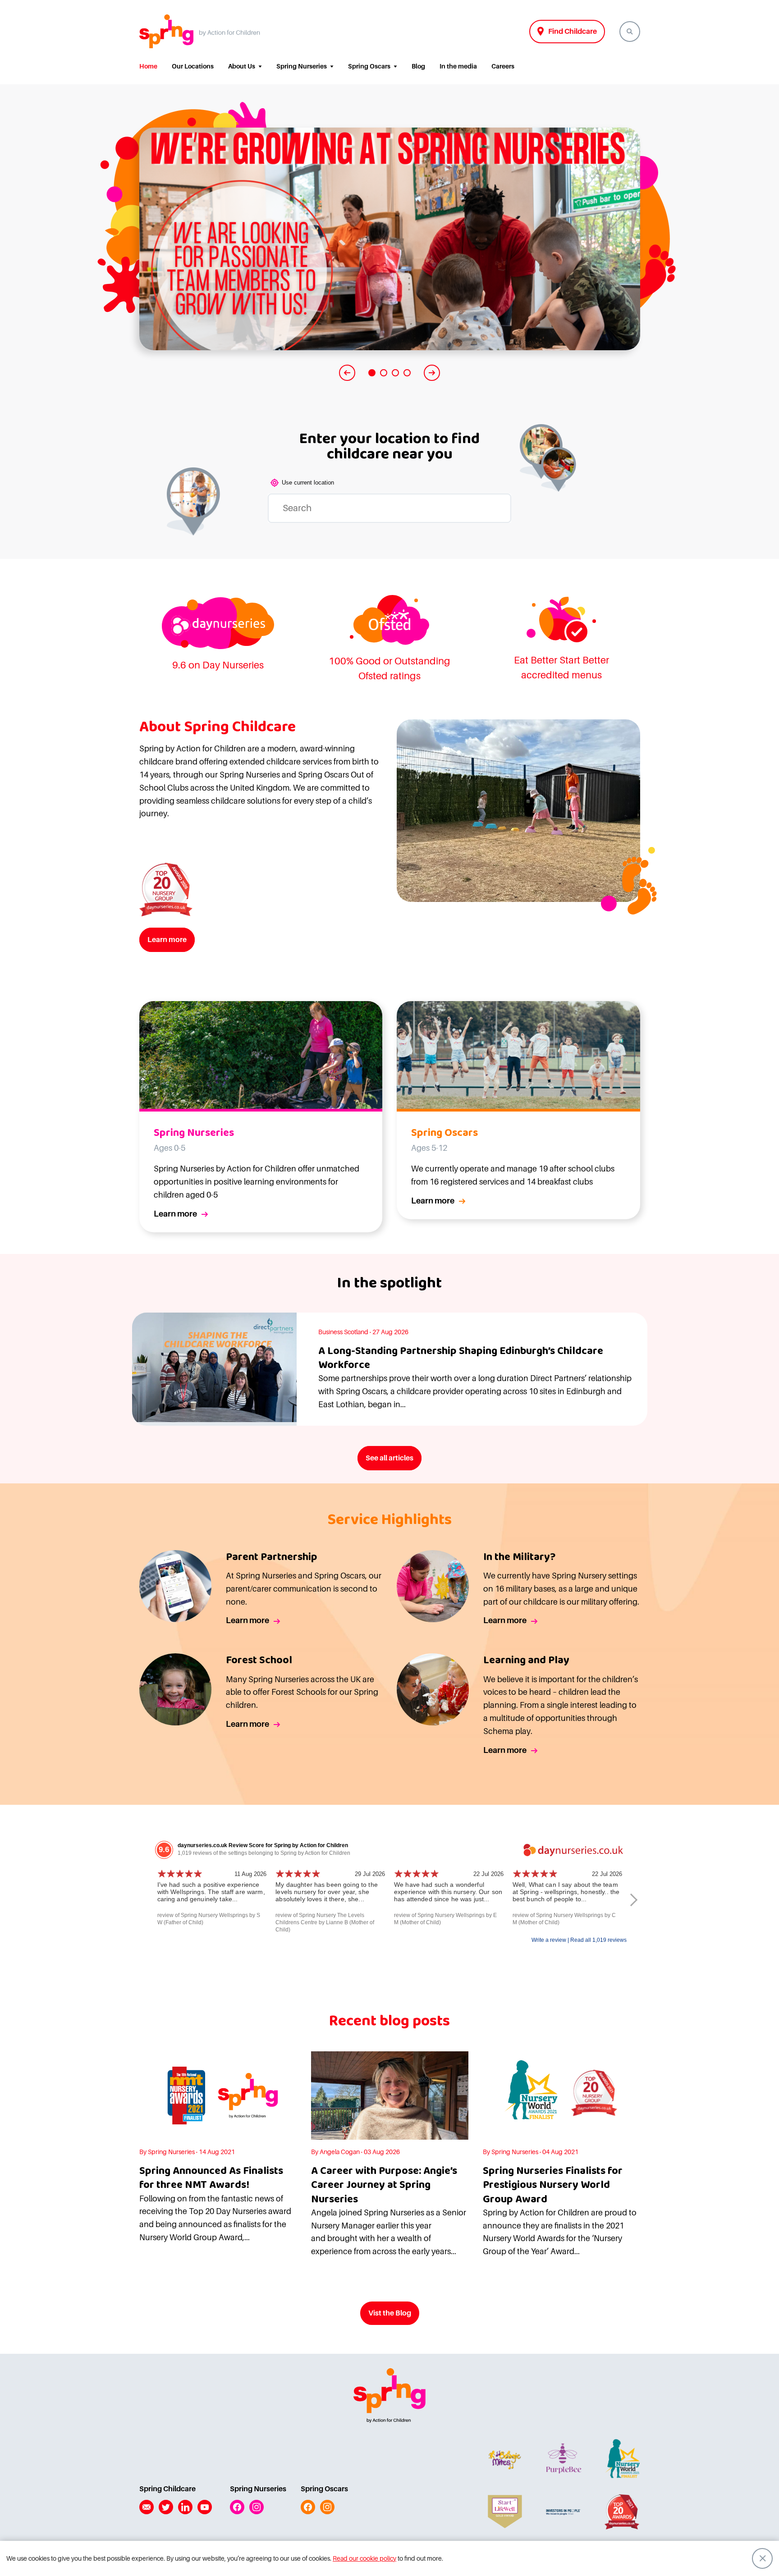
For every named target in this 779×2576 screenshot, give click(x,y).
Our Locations (193, 66)
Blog (418, 66)
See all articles (389, 1458)
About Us (242, 66)
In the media (458, 66)
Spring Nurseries (302, 66)
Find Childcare (573, 32)
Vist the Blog (390, 2313)
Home (148, 66)
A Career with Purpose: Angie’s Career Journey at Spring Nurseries (384, 2185)
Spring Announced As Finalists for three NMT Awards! (211, 2178)
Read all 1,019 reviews (598, 1940)
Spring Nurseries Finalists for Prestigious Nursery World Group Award (553, 2185)
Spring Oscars (369, 66)
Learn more (167, 940)
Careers (503, 66)
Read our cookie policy (364, 2558)
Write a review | (551, 1940)
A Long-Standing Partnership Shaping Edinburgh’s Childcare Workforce (461, 1358)
